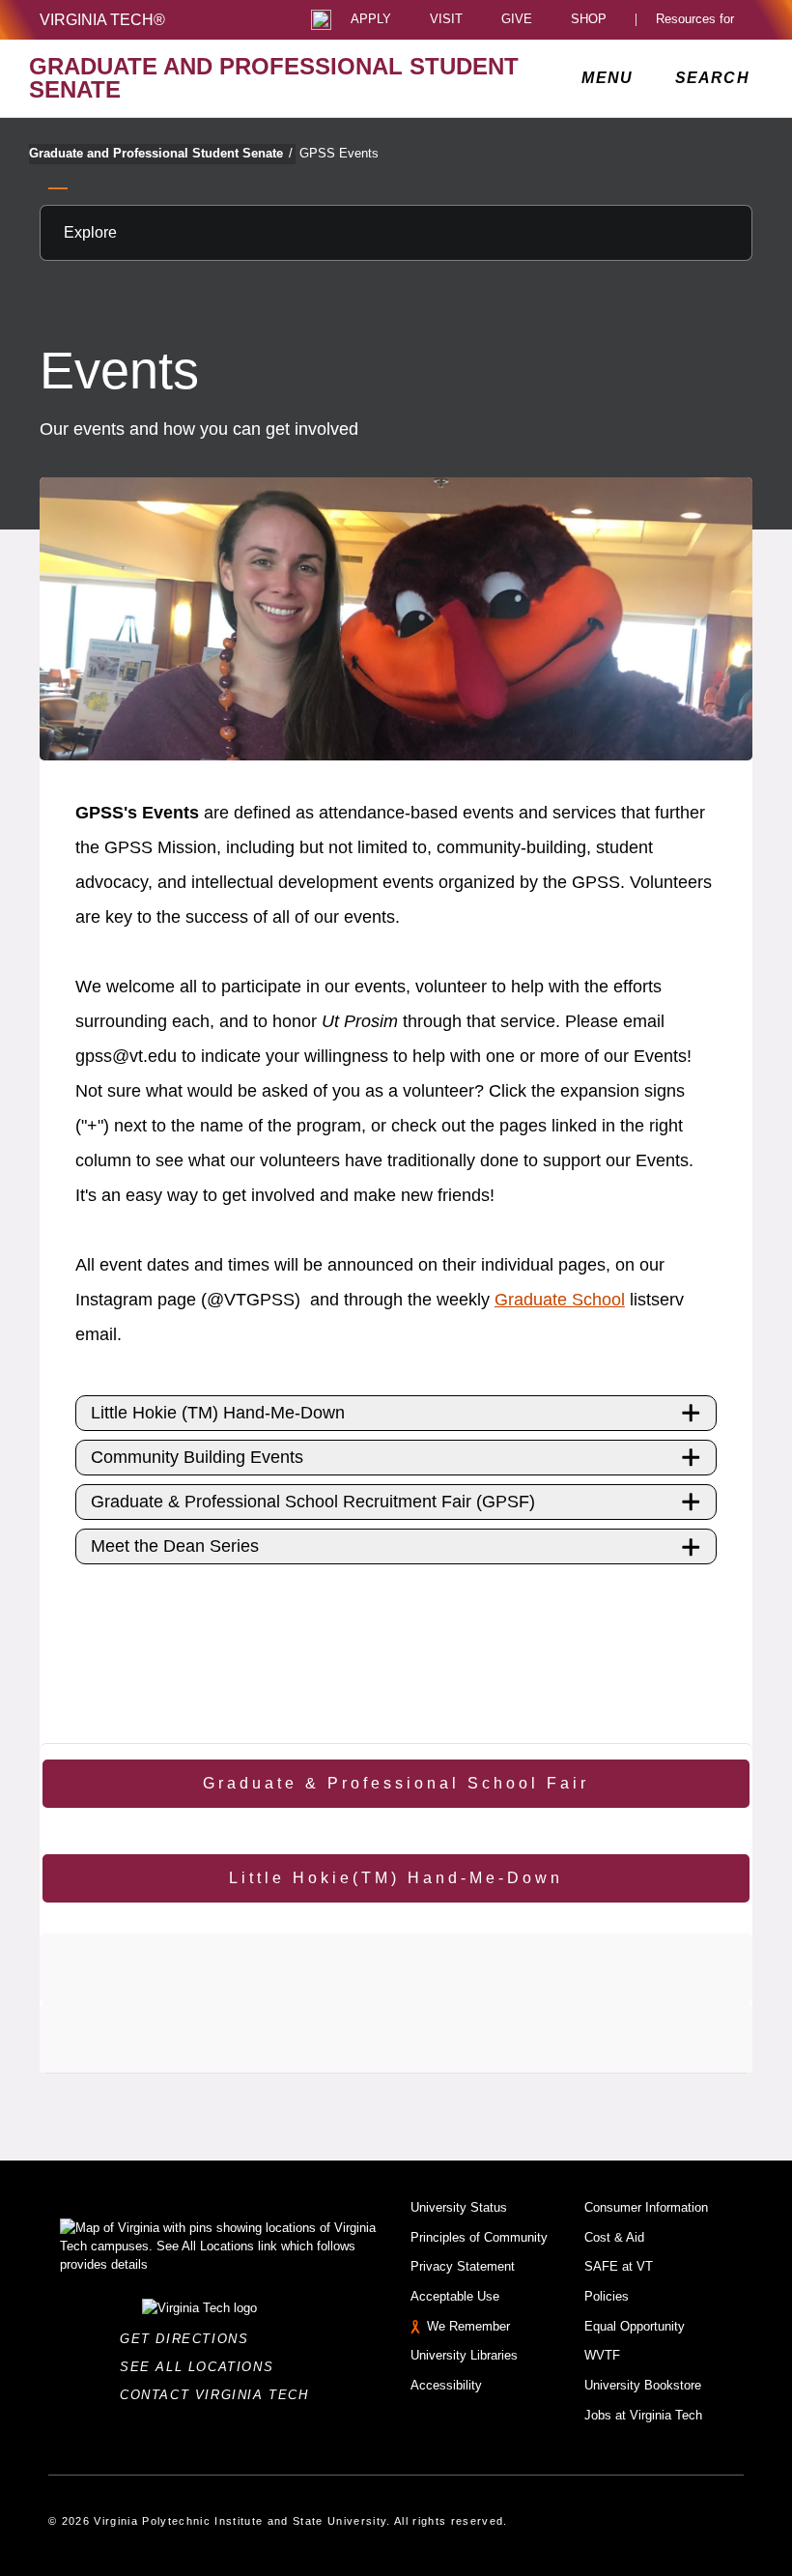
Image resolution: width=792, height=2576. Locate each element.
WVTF (602, 2355)
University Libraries (464, 2355)
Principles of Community (479, 2237)
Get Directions (190, 2339)
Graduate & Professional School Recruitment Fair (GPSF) (313, 1502)
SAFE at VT (619, 2266)
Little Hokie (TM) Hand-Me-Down (218, 1413)
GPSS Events (339, 153)
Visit (446, 20)
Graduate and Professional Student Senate (161, 153)
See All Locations (202, 2367)
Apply (371, 20)
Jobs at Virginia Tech (643, 2415)
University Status (459, 2207)
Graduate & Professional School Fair (396, 1783)
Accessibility (446, 2385)
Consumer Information (646, 2207)
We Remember (468, 2326)
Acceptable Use (455, 2296)
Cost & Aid (614, 2237)
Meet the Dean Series (175, 1546)
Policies (607, 2296)
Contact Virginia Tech (220, 2395)
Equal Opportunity (635, 2326)
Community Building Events (197, 1457)
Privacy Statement (463, 2266)
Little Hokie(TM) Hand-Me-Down (396, 1878)
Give (517, 20)
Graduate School (560, 1300)
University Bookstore (643, 2385)
